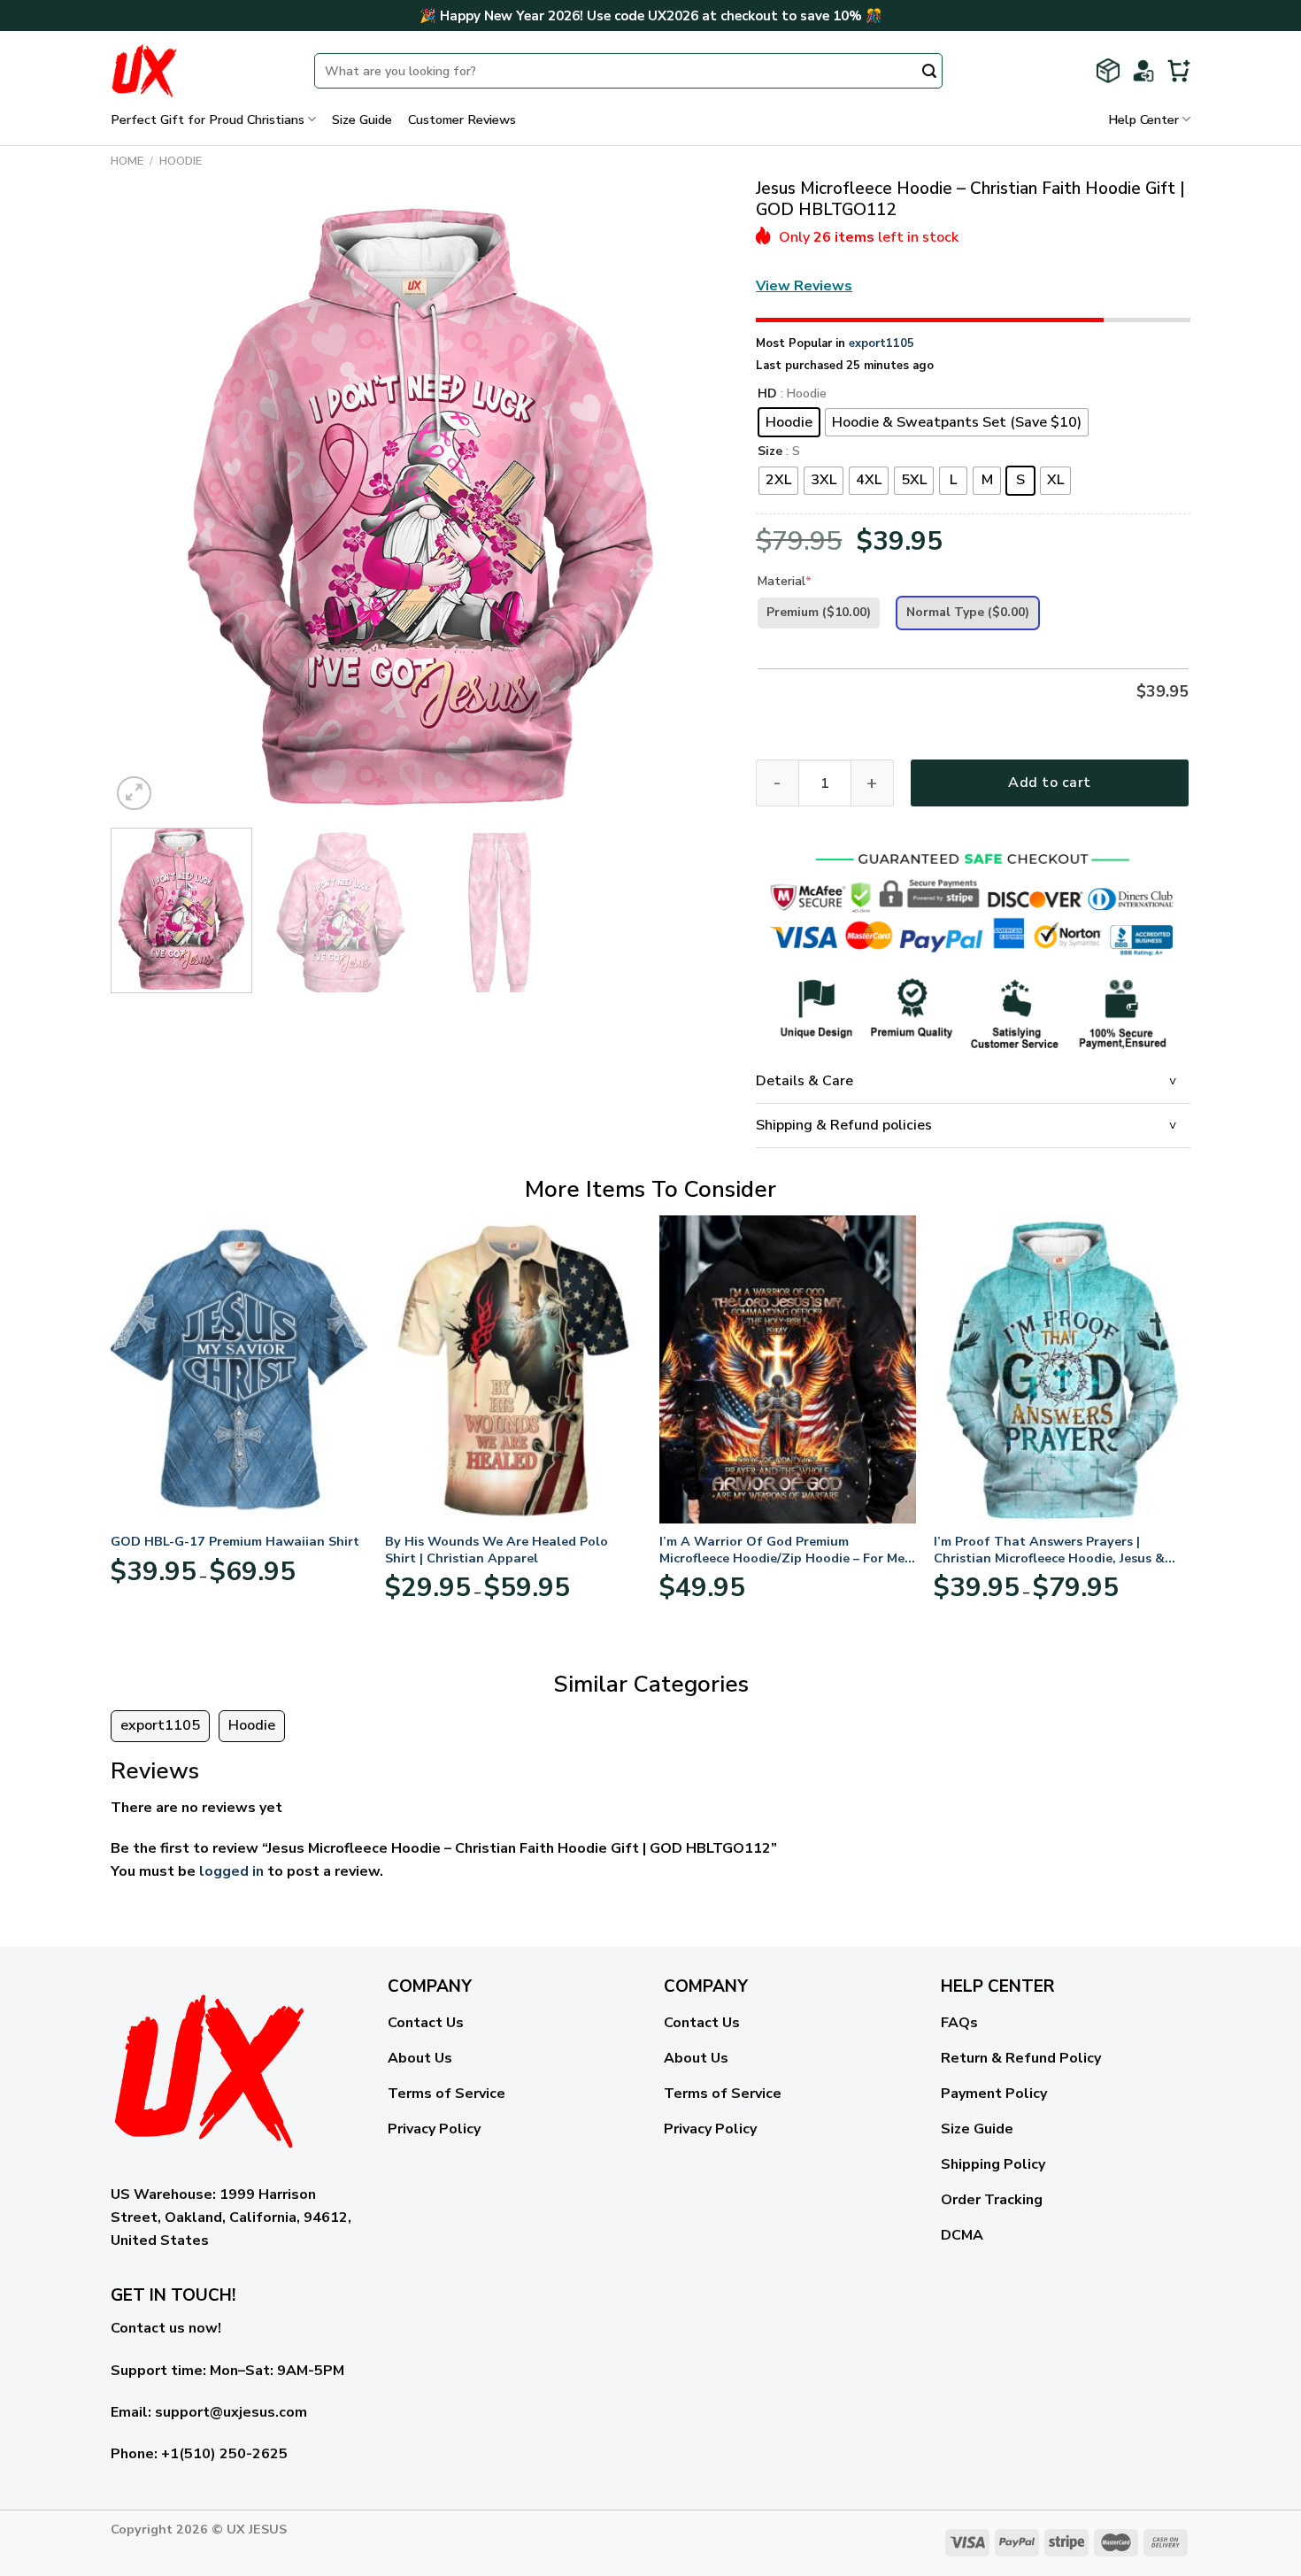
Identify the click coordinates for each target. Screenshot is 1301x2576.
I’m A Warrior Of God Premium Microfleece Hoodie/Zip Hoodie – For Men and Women (786, 1550)
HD (767, 394)
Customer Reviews (462, 120)
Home (127, 161)
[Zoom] (134, 794)
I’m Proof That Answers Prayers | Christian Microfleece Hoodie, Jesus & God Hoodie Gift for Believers (1049, 1550)
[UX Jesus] (199, 71)
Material (785, 581)
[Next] (695, 505)
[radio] (789, 422)
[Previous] (145, 505)
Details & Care (804, 1081)
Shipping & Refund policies (844, 1125)
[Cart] (1179, 71)
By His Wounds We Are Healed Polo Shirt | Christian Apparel (497, 1550)
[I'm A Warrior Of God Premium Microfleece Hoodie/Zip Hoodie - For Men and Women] (788, 1369)
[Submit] (929, 73)
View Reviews (804, 286)
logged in (231, 1871)
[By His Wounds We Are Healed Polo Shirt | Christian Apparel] (513, 1369)
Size (770, 452)
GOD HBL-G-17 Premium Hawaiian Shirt (235, 1542)
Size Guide (362, 120)
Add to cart (1049, 783)
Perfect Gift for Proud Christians (208, 120)
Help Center (1143, 120)
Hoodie (181, 161)
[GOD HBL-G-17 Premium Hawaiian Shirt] (239, 1369)
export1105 (881, 343)
